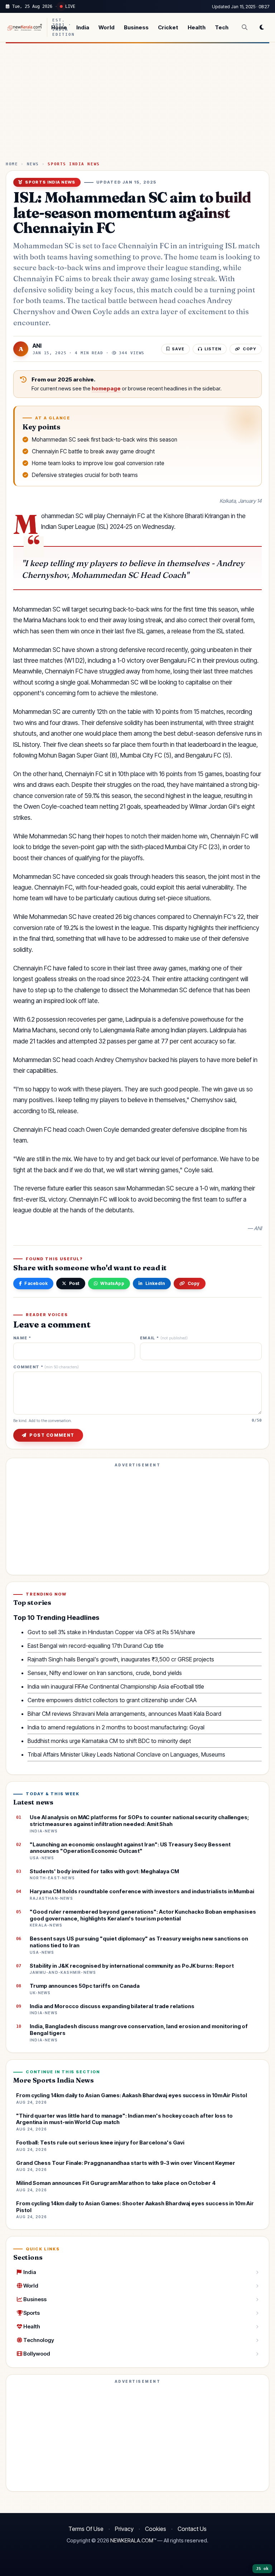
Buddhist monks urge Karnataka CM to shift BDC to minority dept (109, 1741)
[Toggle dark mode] (262, 27)
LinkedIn (155, 1283)
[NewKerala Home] (24, 27)
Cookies (156, 2529)
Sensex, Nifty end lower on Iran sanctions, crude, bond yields (105, 1673)
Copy (194, 1283)
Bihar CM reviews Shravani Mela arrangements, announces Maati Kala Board (124, 1714)
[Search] (245, 27)
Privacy (124, 2529)
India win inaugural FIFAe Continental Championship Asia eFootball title (116, 1686)
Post (74, 1283)
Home (59, 27)
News (33, 164)
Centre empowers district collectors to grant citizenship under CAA (112, 1700)
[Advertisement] (137, 105)
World (107, 27)
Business (136, 27)
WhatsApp (112, 1283)
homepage (106, 389)
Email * (164, 1338)
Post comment (52, 1435)
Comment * (46, 1367)
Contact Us (192, 2529)
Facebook (36, 1283)
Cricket (168, 27)
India (83, 27)
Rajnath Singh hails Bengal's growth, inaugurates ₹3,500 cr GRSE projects (121, 1659)
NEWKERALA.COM (132, 2541)
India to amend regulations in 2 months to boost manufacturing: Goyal (116, 1727)
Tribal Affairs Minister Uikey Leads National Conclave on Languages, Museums (126, 1754)
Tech (222, 27)
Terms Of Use (86, 2529)
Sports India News (74, 164)
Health (197, 27)
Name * (22, 1338)
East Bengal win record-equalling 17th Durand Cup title (96, 1646)
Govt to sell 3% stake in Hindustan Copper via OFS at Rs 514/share (111, 1632)
